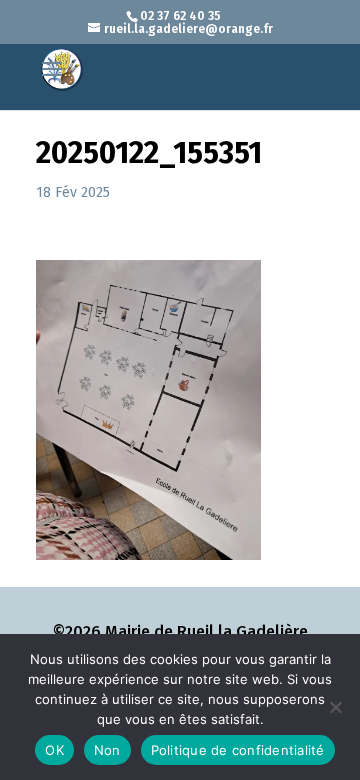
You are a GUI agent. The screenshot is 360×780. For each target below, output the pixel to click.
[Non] (335, 707)
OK (54, 750)
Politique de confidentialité (238, 750)
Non (107, 750)
